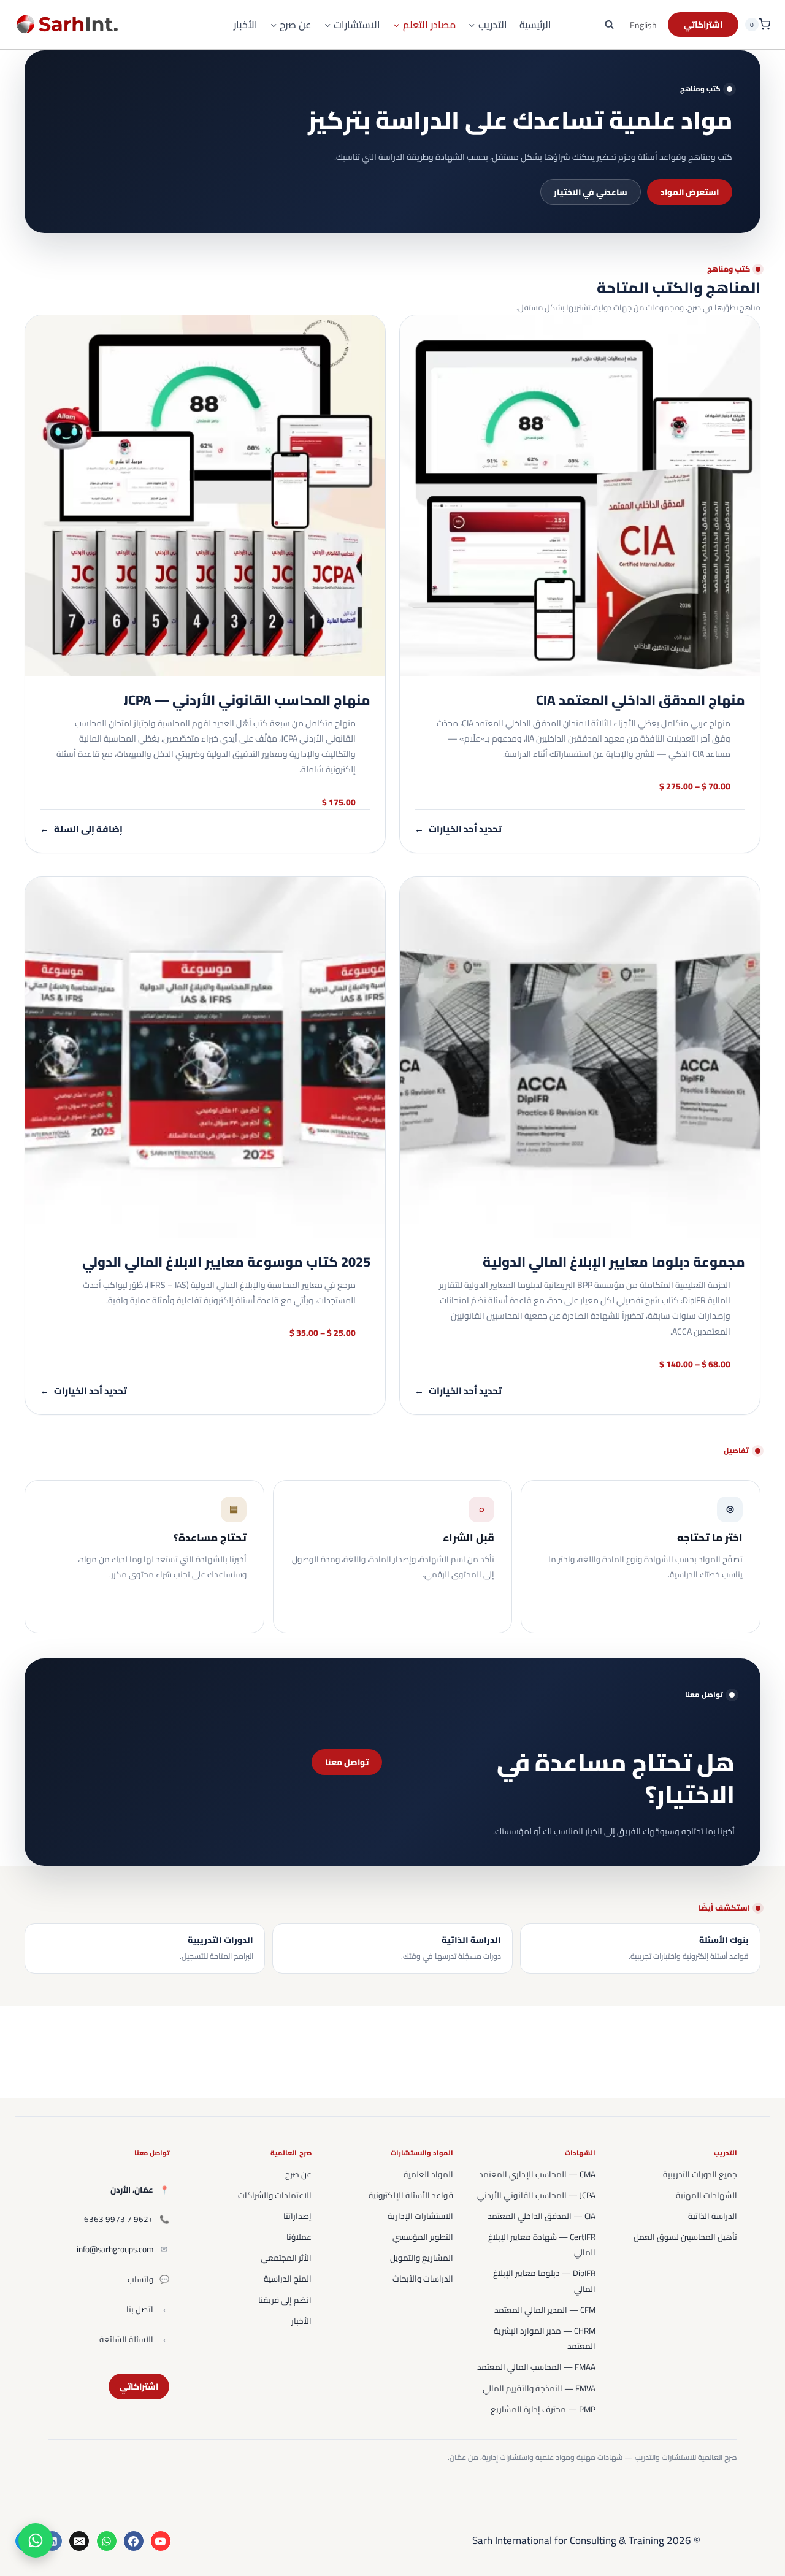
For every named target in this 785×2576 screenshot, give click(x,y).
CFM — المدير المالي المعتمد (545, 2310)
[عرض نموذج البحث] (610, 25)
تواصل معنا (347, 1762)
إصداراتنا (297, 2216)
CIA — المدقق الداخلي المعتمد (542, 2216)
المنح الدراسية (288, 2279)
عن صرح (298, 2174)
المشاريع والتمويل (422, 2258)
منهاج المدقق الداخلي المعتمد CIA (641, 700)
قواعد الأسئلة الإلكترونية (411, 2195)
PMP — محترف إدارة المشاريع (543, 2409)
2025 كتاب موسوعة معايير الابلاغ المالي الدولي (226, 1262)
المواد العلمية (428, 2174)
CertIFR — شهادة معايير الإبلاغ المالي (542, 2244)
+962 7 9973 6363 (119, 2219)
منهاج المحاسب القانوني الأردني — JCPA (247, 700)
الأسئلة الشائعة (126, 2339)
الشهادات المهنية (706, 2195)
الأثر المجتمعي (286, 2258)
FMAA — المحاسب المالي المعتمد (536, 2367)
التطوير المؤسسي (423, 2237)
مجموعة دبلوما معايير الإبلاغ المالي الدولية (614, 1262)
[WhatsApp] (107, 2541)
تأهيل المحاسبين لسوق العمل (685, 2237)
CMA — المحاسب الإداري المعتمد (537, 2174)
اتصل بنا (140, 2309)
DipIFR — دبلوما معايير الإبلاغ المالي (544, 2281)
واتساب (140, 2279)
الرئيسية (535, 25)
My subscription (703, 25)
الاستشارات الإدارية (420, 2216)
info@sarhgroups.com (115, 2249)
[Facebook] (134, 2541)
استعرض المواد (690, 192)
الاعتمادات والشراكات (275, 2195)
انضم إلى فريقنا (285, 2300)
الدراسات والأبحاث (423, 2279)
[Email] (79, 2541)
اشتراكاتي (139, 2386)
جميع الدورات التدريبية (700, 2174)
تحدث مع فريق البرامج (192, 1604)
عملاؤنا (299, 2237)
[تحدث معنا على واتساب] (36, 2540)
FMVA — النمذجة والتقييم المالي (539, 2388)
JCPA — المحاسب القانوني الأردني (536, 2195)
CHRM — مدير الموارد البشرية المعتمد (545, 2338)
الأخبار (246, 25)
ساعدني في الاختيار (591, 192)
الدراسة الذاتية (713, 2216)
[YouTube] (161, 2541)
